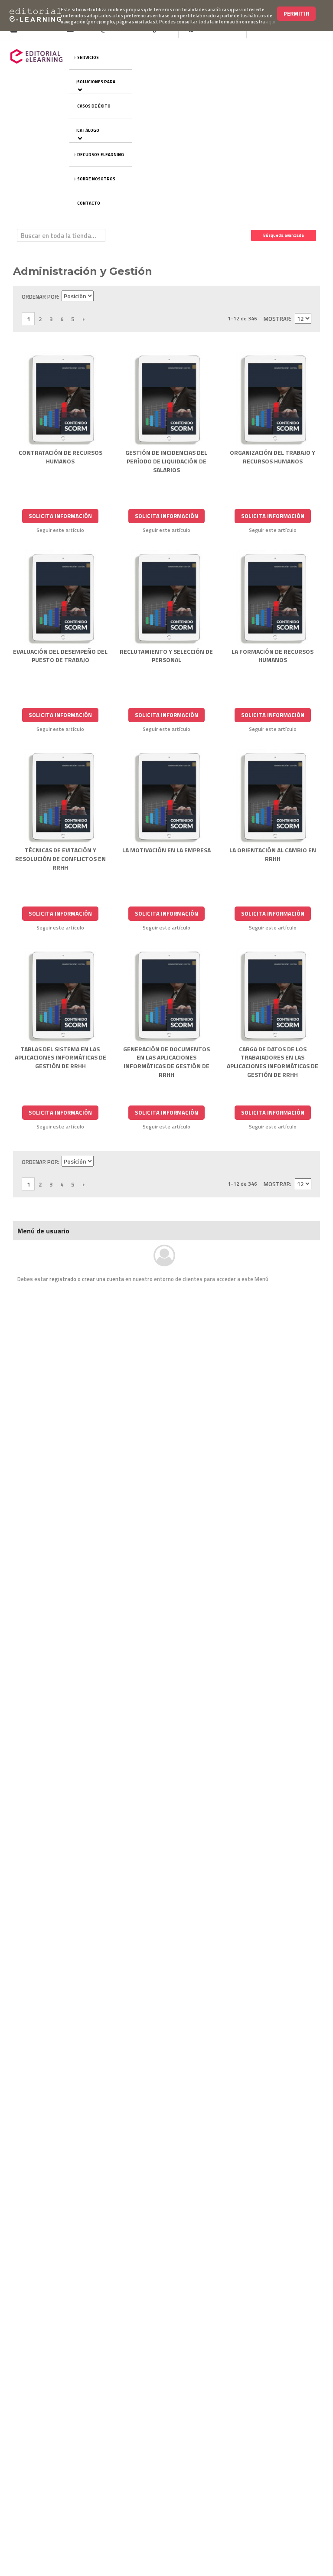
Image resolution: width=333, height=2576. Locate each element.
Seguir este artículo (60, 530)
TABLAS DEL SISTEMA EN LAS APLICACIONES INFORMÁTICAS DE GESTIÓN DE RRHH (60, 1057)
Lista (305, 297)
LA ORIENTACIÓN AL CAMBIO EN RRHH (273, 854)
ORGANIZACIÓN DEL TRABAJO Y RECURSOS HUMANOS (273, 457)
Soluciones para (96, 82)
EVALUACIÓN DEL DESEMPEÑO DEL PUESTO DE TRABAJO (60, 656)
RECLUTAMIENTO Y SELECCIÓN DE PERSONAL (166, 656)
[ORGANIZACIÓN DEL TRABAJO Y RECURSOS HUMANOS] (273, 399)
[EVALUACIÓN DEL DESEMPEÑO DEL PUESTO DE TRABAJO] (60, 598)
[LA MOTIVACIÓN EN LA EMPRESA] (167, 797)
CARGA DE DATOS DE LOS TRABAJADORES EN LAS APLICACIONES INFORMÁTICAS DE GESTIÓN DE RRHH (273, 1062)
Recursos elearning (101, 155)
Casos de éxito (94, 106)
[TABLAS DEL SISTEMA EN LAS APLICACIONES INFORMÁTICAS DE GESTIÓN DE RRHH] (60, 995)
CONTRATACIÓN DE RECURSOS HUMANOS (60, 457)
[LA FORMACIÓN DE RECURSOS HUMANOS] (273, 598)
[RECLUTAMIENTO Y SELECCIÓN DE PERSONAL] (167, 598)
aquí (271, 22)
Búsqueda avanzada (284, 235)
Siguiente (83, 319)
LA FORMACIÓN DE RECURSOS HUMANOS (273, 656)
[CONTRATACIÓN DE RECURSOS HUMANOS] (60, 399)
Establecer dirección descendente (101, 297)
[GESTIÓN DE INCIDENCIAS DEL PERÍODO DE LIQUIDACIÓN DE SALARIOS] (167, 399)
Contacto (89, 203)
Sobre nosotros (96, 179)
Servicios (88, 57)
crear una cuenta (103, 1279)
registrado (63, 1279)
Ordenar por (40, 297)
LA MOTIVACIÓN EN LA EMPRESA (166, 850)
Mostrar (277, 319)
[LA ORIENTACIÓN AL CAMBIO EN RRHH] (273, 797)
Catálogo (88, 130)
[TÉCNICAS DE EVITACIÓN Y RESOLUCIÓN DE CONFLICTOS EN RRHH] (60, 797)
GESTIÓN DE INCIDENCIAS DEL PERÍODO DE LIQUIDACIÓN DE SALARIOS (166, 461)
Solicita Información (60, 516)
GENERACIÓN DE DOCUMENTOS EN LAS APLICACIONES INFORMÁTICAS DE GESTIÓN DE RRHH (166, 1062)
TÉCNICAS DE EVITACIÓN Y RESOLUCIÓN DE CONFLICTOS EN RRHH (60, 858)
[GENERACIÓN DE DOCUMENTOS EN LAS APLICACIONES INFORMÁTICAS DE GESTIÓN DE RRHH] (167, 995)
